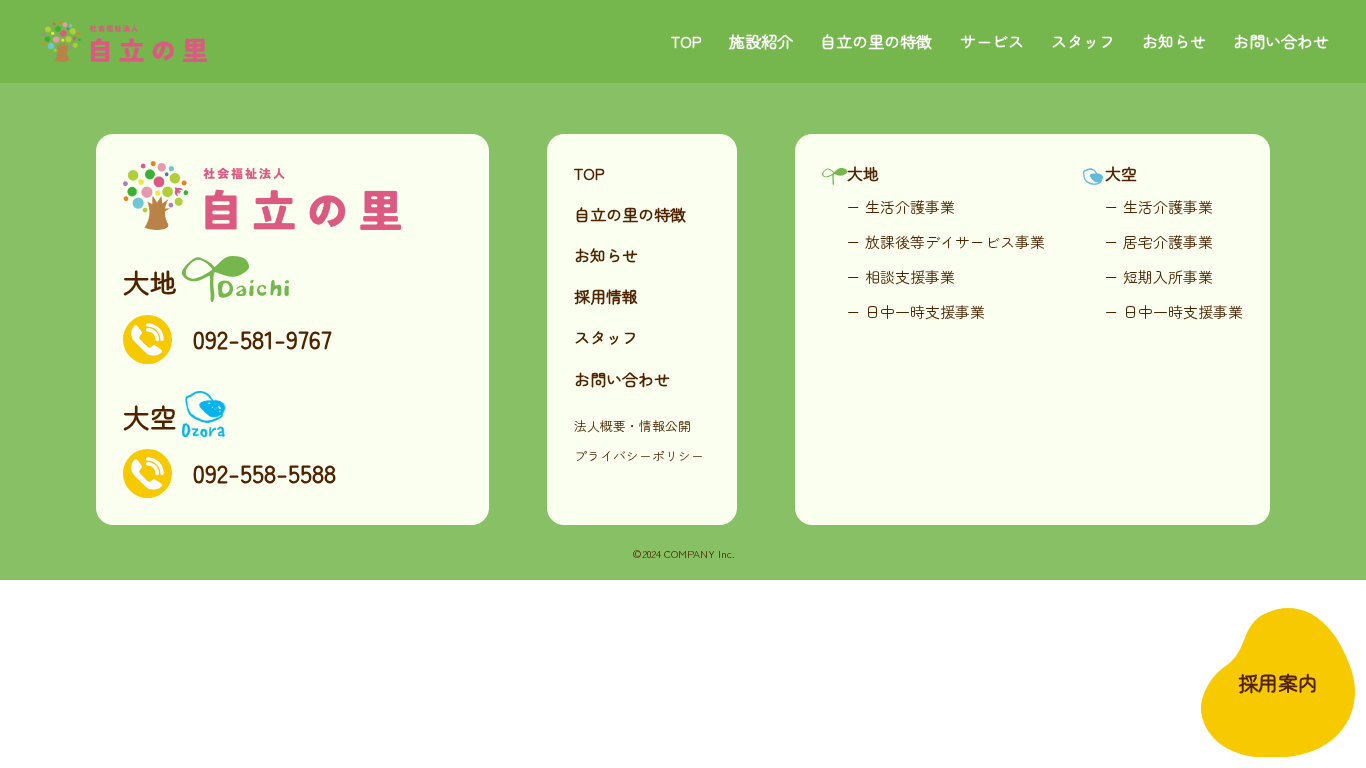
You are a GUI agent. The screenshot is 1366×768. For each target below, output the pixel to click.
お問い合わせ (1281, 41)
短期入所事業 (1168, 276)
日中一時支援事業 (925, 311)
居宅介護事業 (1168, 241)
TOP (686, 41)
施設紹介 (761, 41)
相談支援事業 (910, 276)
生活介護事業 (910, 206)
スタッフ (1083, 41)
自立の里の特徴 (876, 41)
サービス (992, 41)
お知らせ (1174, 41)
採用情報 (606, 296)
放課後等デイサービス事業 (955, 241)
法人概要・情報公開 (632, 425)
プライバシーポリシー (639, 455)
